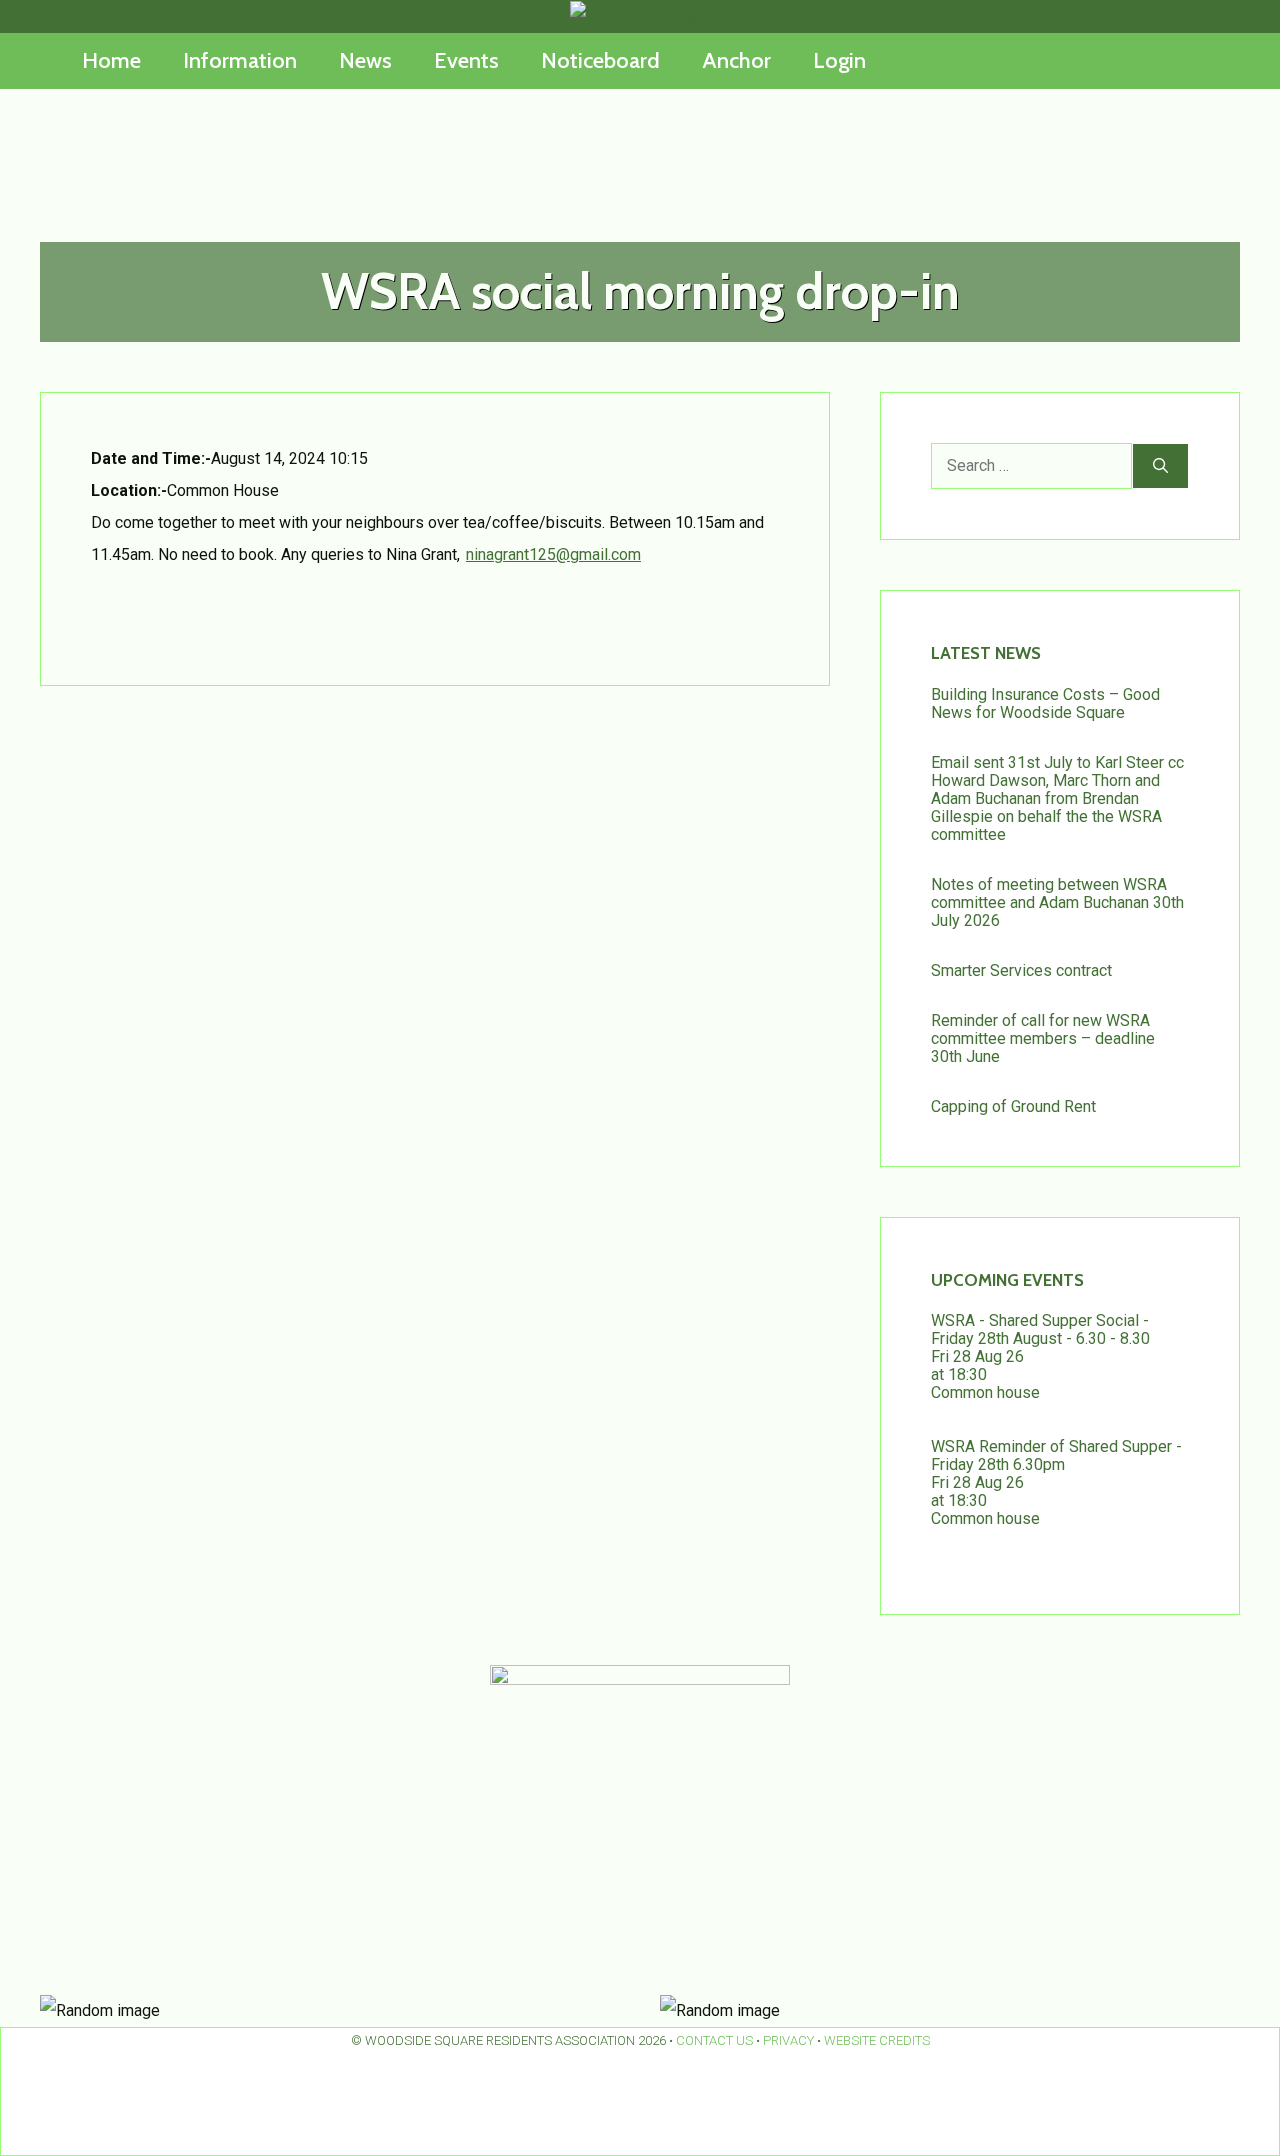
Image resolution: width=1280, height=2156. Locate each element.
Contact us (714, 2040)
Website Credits (877, 2040)
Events (466, 60)
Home (111, 60)
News (365, 60)
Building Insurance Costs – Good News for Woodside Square (1045, 703)
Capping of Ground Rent (1013, 1106)
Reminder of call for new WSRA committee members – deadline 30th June (1043, 1038)
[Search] (1160, 466)
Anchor (736, 60)
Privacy (788, 2040)
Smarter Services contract (1021, 970)
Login (839, 60)
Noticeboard (600, 60)
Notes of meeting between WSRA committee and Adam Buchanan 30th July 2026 (1057, 902)
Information (240, 60)
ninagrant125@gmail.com (553, 554)
